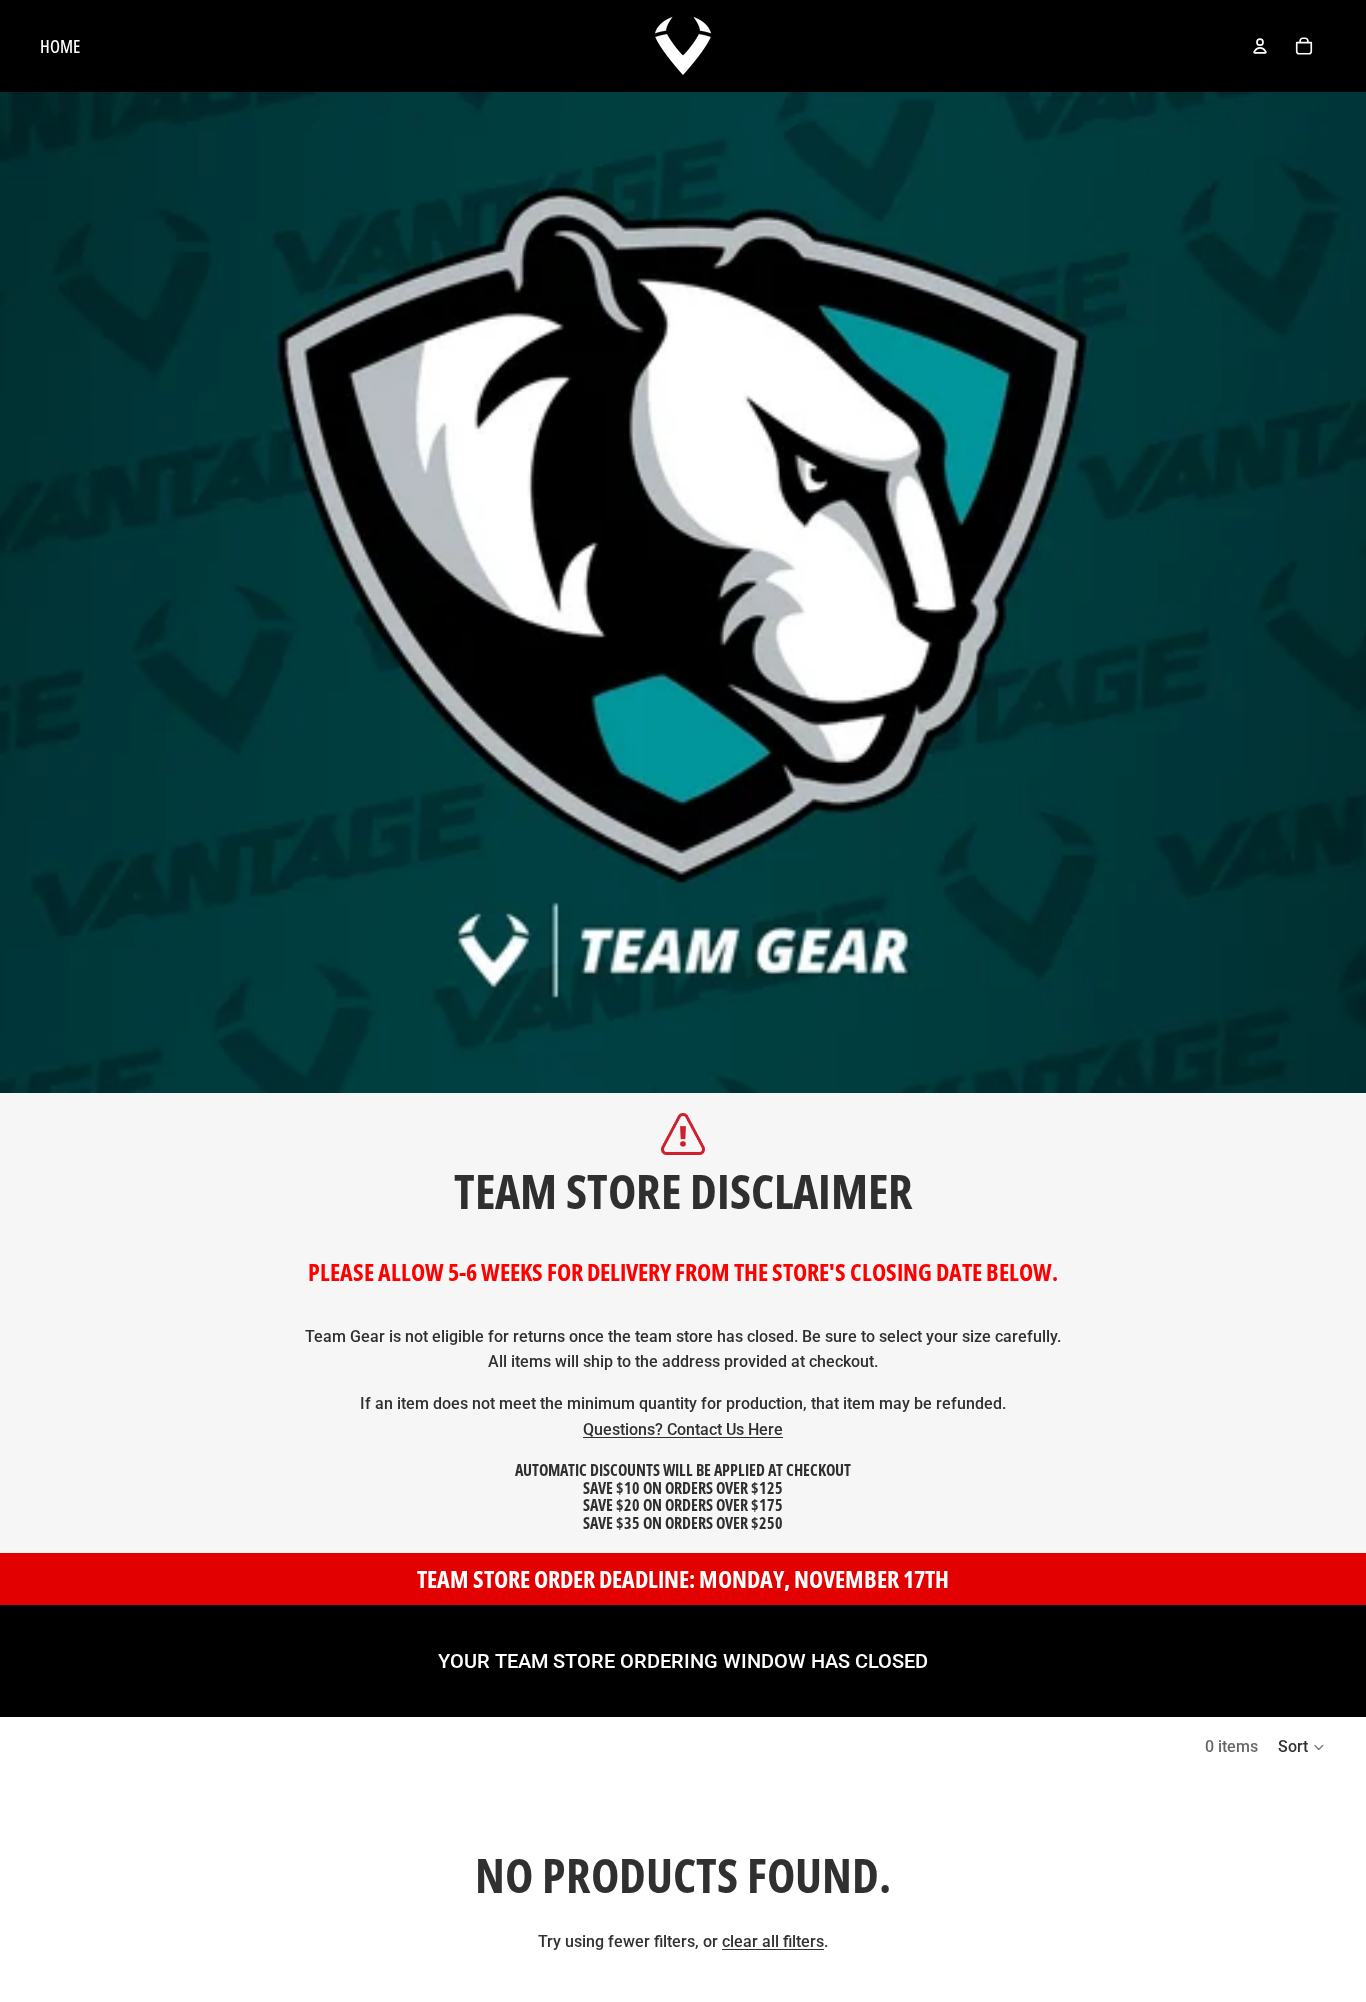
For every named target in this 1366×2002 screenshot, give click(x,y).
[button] (1302, 1747)
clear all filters (773, 1941)
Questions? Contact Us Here (683, 1429)
